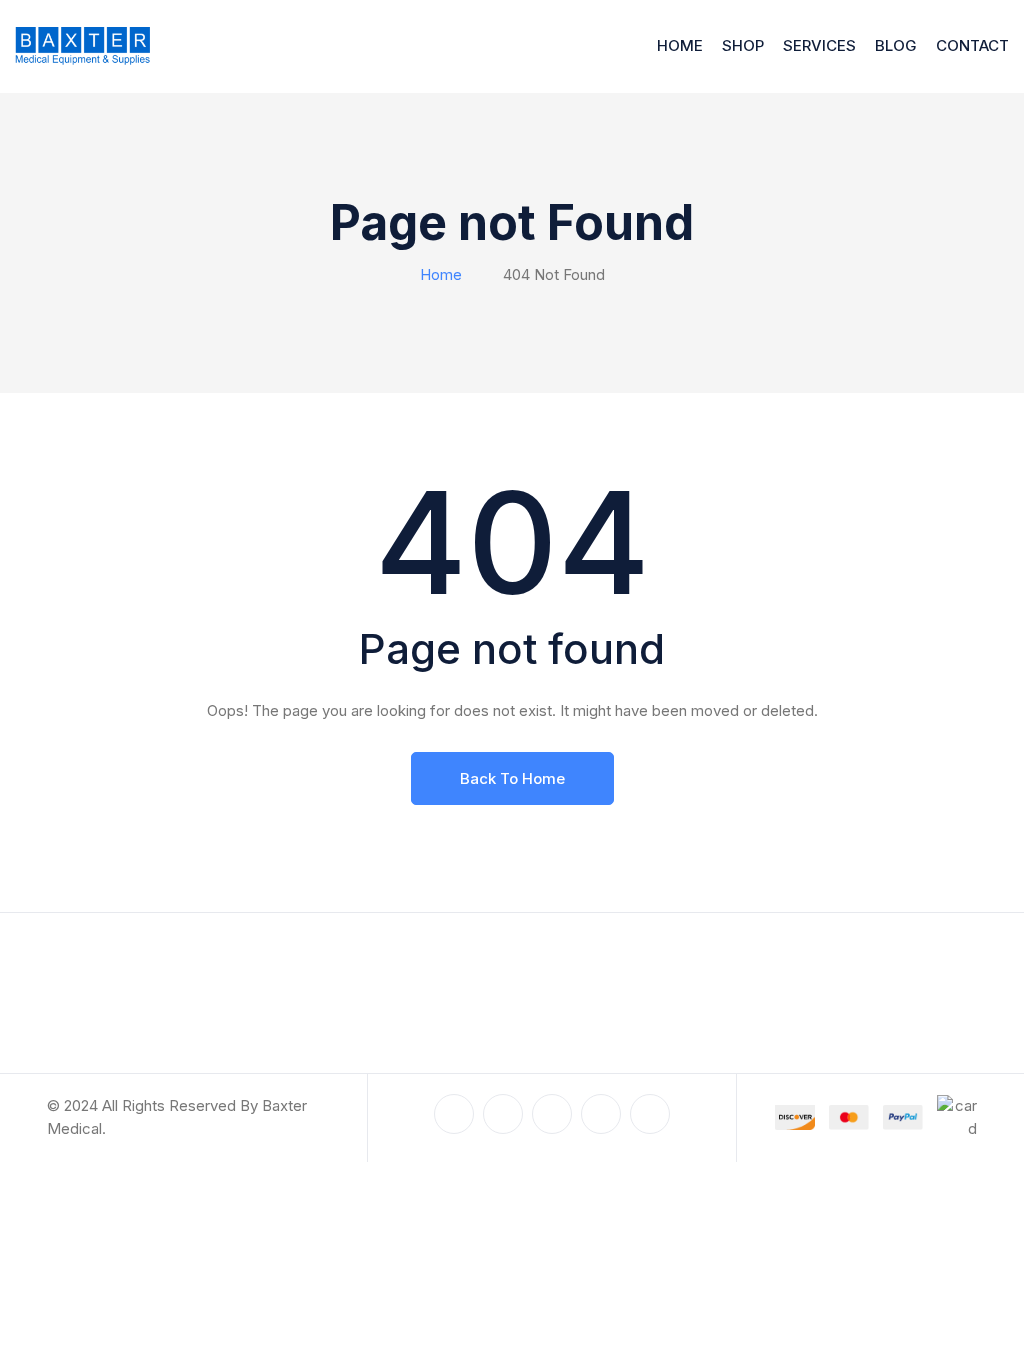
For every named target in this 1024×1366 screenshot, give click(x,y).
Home (680, 45)
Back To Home (512, 778)
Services (819, 45)
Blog (896, 45)
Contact (972, 45)
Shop (743, 45)
